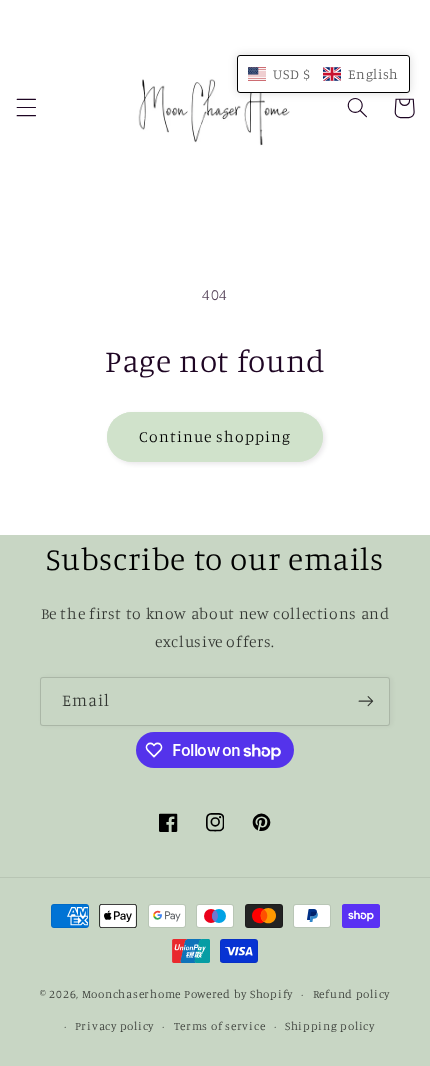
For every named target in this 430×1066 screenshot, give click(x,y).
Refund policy (352, 994)
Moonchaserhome (131, 994)
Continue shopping (215, 436)
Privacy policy (114, 1026)
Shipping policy (330, 1026)
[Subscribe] (366, 701)
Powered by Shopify (238, 994)
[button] (26, 108)
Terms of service (220, 1026)
